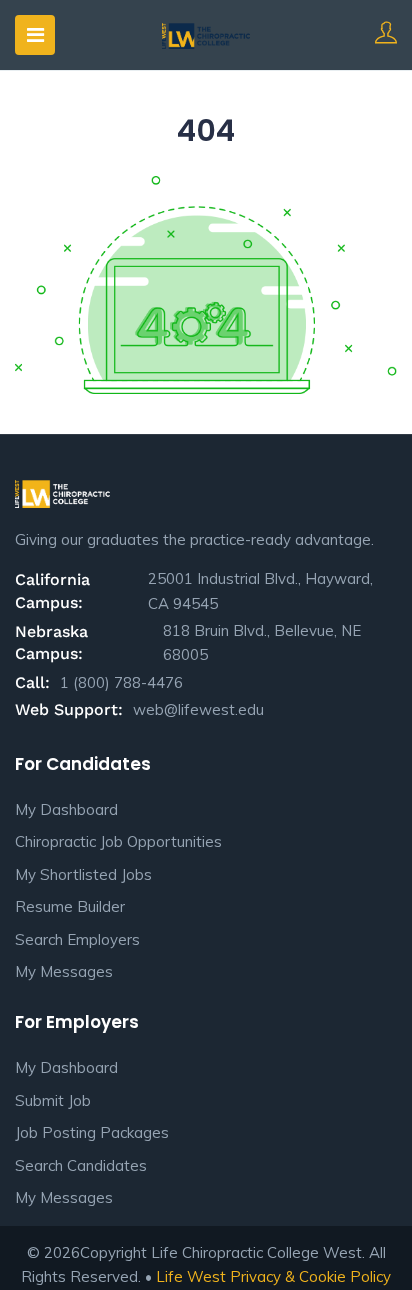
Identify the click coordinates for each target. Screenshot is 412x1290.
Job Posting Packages (92, 1132)
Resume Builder (70, 906)
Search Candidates (81, 1165)
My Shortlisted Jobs (83, 874)
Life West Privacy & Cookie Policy (273, 1276)
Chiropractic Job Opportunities (118, 841)
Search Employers (77, 939)
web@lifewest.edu (198, 709)
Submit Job (53, 1100)
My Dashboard (66, 809)
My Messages (64, 971)
